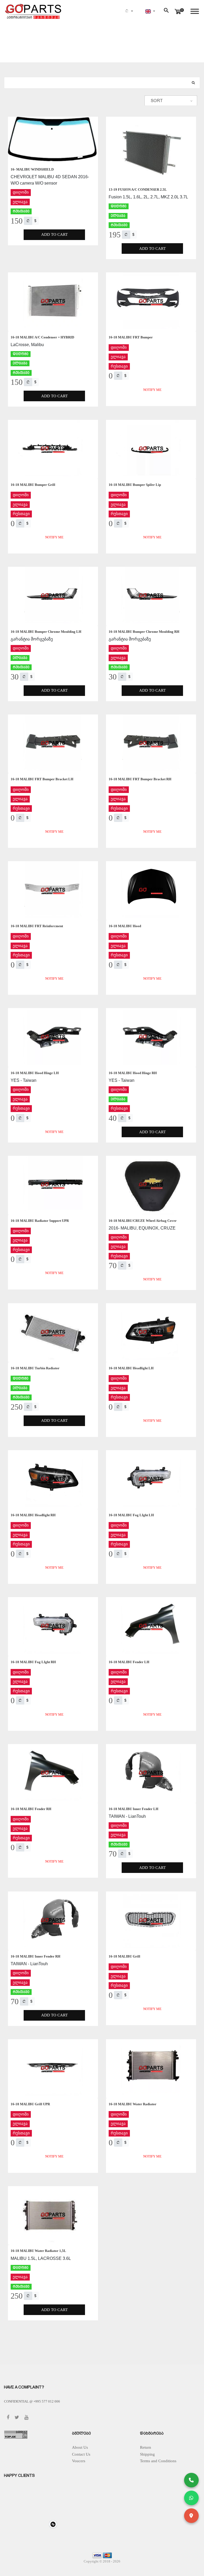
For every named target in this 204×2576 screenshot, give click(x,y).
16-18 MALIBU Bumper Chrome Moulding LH (46, 632)
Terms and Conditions (158, 2461)
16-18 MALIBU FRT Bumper (131, 337)
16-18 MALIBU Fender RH (31, 1809)
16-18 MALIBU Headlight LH (131, 1368)
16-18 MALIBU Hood (125, 926)
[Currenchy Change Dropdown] (129, 12)
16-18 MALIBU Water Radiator (133, 2104)
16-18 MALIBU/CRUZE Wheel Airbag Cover (143, 1221)
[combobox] (171, 101)
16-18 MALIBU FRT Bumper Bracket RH (140, 779)
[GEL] (28, 221)
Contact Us (81, 2454)
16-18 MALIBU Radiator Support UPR (40, 1221)
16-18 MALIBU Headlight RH (33, 1515)
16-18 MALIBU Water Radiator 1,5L (38, 2251)
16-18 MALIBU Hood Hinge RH (133, 1073)
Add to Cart (54, 234)
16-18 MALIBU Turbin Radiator (35, 1368)
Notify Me (152, 390)
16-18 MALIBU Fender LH (129, 1662)
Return (146, 2447)
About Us (80, 2447)
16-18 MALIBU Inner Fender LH (133, 1809)
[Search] (193, 83)
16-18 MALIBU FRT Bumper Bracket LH (42, 779)
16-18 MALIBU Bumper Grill (33, 485)
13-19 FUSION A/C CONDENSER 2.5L (138, 189)
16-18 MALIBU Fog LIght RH (33, 1662)
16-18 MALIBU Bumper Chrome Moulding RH (144, 632)
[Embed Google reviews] (53, 2524)
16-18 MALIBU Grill (124, 1956)
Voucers (79, 2461)
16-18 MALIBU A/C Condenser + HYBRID (42, 337)
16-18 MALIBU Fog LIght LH (131, 1515)
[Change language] (150, 11)
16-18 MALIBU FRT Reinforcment (37, 926)
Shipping (147, 2454)
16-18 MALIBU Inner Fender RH (35, 1956)
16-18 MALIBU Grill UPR (30, 2104)
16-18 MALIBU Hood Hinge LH (35, 1073)
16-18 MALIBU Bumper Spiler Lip (135, 485)
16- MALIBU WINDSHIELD (32, 169)
